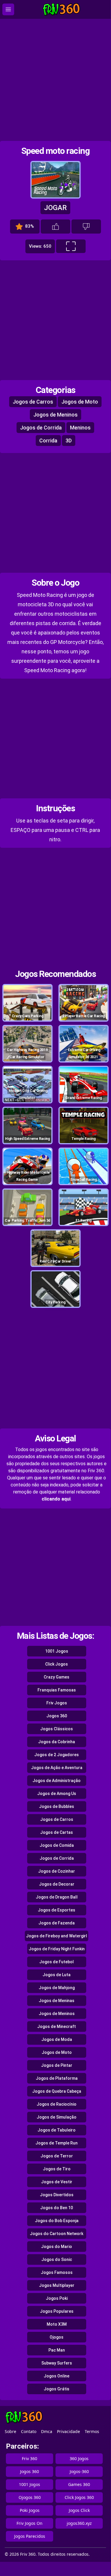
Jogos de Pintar (57, 2065)
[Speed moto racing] (56, 196)
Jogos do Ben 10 (57, 2208)
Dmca (47, 2431)
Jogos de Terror (57, 2156)
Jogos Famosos (57, 2272)
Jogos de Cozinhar (57, 1871)
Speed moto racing (56, 151)
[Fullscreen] (71, 246)
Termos (92, 2431)
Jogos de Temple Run (57, 2143)
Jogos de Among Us (57, 1794)
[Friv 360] (61, 10)
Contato (29, 2431)
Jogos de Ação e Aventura (57, 1768)
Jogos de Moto (80, 402)
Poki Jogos (30, 2510)
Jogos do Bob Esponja (57, 2221)
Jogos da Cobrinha (57, 1742)
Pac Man (57, 2350)
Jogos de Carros (33, 402)
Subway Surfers (57, 2363)
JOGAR (55, 208)
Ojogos (57, 2337)
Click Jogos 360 (79, 2497)
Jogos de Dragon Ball (57, 1897)
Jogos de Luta (57, 1975)
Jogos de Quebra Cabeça (57, 2091)
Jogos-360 (79, 2471)
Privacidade (68, 2431)
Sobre (10, 2431)
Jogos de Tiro (57, 2169)
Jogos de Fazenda (57, 1923)
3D (69, 441)
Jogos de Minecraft (57, 2027)
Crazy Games (57, 1677)
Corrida (48, 441)
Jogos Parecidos (30, 2536)
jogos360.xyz (79, 2523)
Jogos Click (79, 2510)
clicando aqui (56, 1499)
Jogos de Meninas (57, 2001)
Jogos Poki (57, 2298)
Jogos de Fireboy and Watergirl (57, 1936)
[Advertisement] (55, 80)
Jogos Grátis (57, 2389)
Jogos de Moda (57, 2039)
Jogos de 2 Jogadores (57, 1755)
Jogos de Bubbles (57, 1806)
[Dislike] (86, 227)
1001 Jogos (57, 1651)
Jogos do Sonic (57, 2259)
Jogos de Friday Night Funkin (57, 1949)
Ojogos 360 (30, 2497)
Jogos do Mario (57, 2247)
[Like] (56, 227)
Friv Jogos (57, 1703)
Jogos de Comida (57, 1845)
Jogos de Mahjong (57, 1988)
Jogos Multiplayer (57, 2285)
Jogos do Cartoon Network (57, 2234)
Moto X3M (57, 2324)
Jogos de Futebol (57, 1962)
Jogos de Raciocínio (57, 2104)
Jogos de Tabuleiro (57, 2130)
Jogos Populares (57, 2311)
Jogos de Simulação (57, 2117)
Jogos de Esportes (57, 1910)
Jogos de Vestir (57, 2182)
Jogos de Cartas (57, 1832)
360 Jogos (79, 2458)
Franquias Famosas (57, 1690)
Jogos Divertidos (57, 2195)
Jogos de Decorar (57, 1884)
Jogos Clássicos (57, 1729)
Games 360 (79, 2484)
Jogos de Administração (57, 1781)
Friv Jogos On (30, 2523)
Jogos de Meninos (56, 415)
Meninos (80, 428)
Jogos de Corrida (41, 428)
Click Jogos (57, 1664)
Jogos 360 (57, 1716)
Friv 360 (30, 2458)
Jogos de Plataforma (57, 2078)
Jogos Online (57, 2376)
